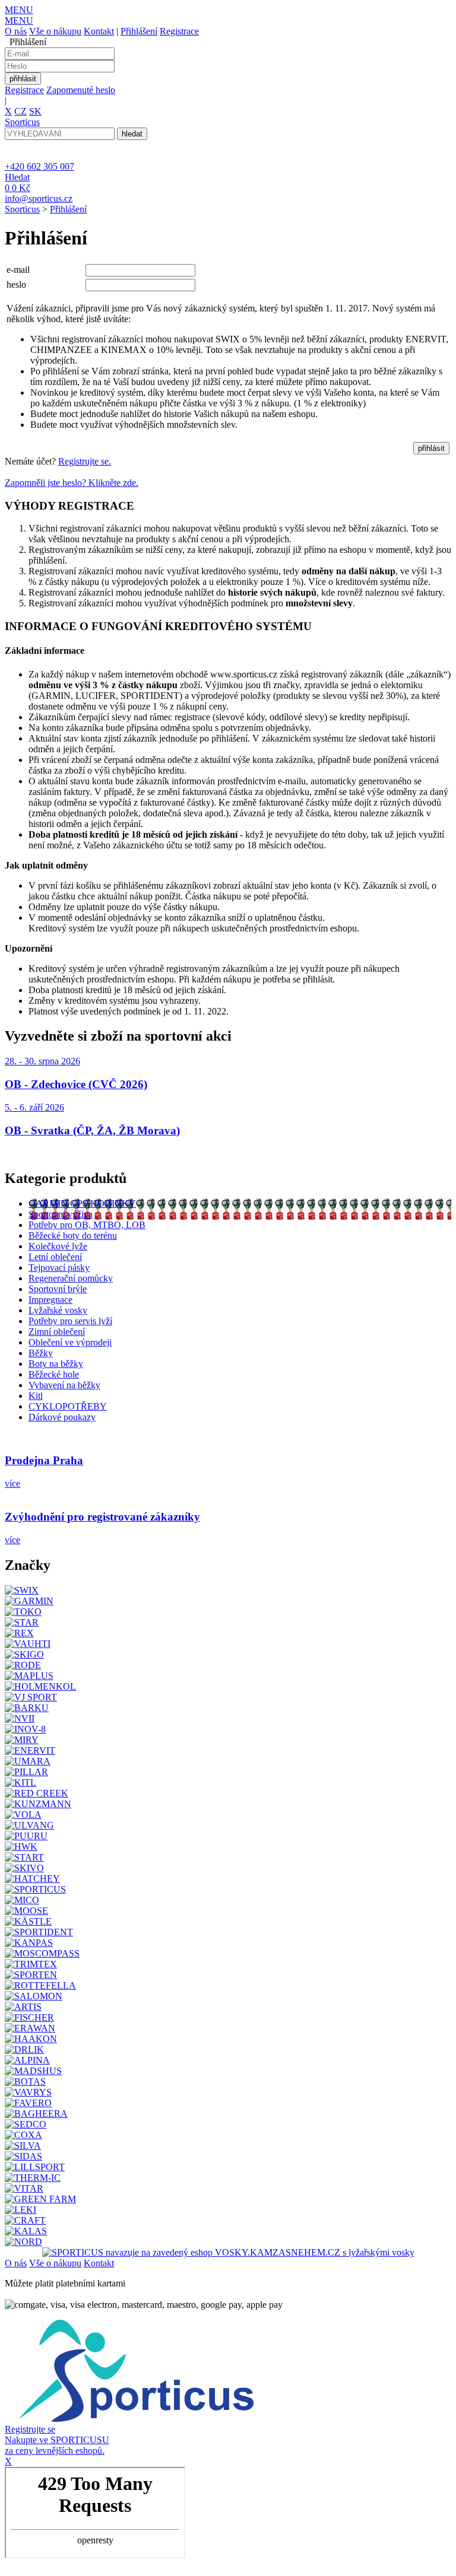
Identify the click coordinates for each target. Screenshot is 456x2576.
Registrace (179, 31)
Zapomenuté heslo (81, 90)
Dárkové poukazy (62, 1417)
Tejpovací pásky (59, 1268)
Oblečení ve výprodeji (70, 1342)
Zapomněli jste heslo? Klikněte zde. (72, 483)
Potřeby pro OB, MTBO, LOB (87, 1225)
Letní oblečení (55, 1257)
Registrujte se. (85, 461)
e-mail (18, 270)
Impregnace (50, 1300)
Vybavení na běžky (64, 1385)
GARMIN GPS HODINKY (82, 1203)
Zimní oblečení (57, 1332)
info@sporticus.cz (39, 198)
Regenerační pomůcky (71, 1278)
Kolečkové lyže (58, 1246)
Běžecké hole (54, 1374)
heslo (16, 284)
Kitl (36, 1396)
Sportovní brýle (58, 1289)
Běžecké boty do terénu (73, 1235)
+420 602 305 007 (39, 166)
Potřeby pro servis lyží (70, 1321)
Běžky (41, 1353)
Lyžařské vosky (58, 1310)
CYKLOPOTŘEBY (68, 1406)
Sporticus (22, 209)
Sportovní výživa (61, 1214)
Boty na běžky (56, 1364)
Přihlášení (139, 31)
